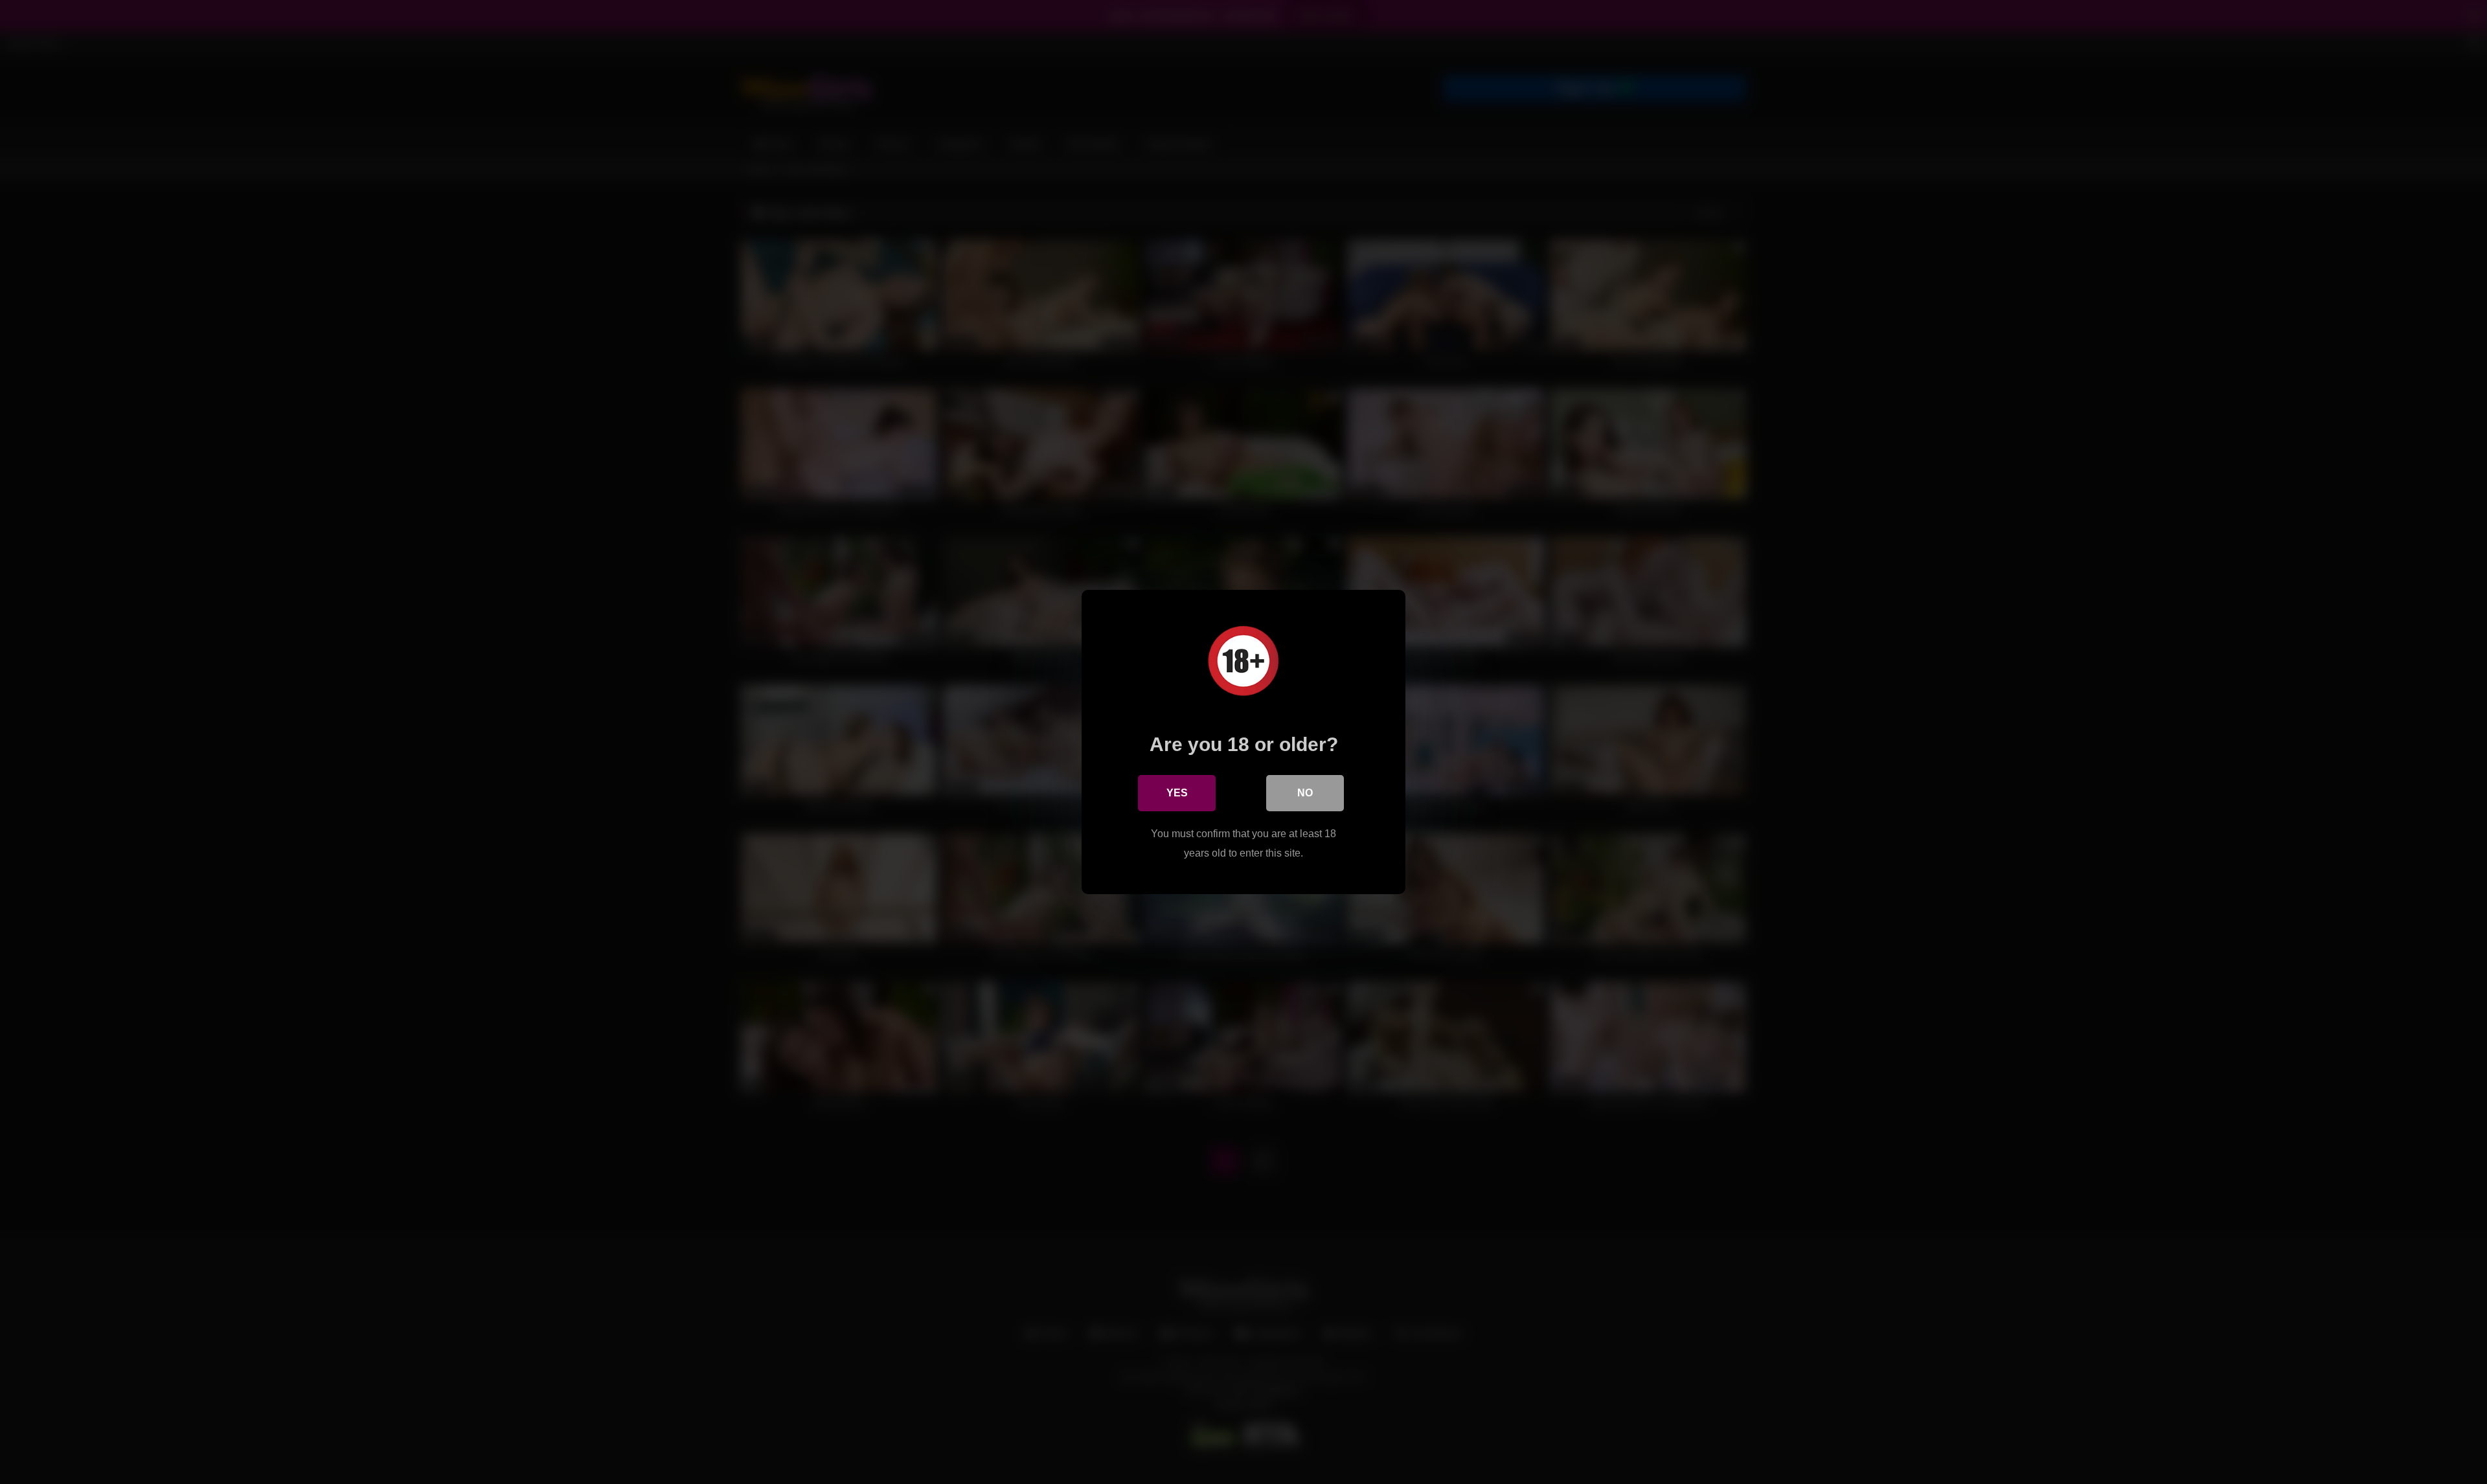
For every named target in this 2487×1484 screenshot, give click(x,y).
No (1305, 793)
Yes (1177, 793)
